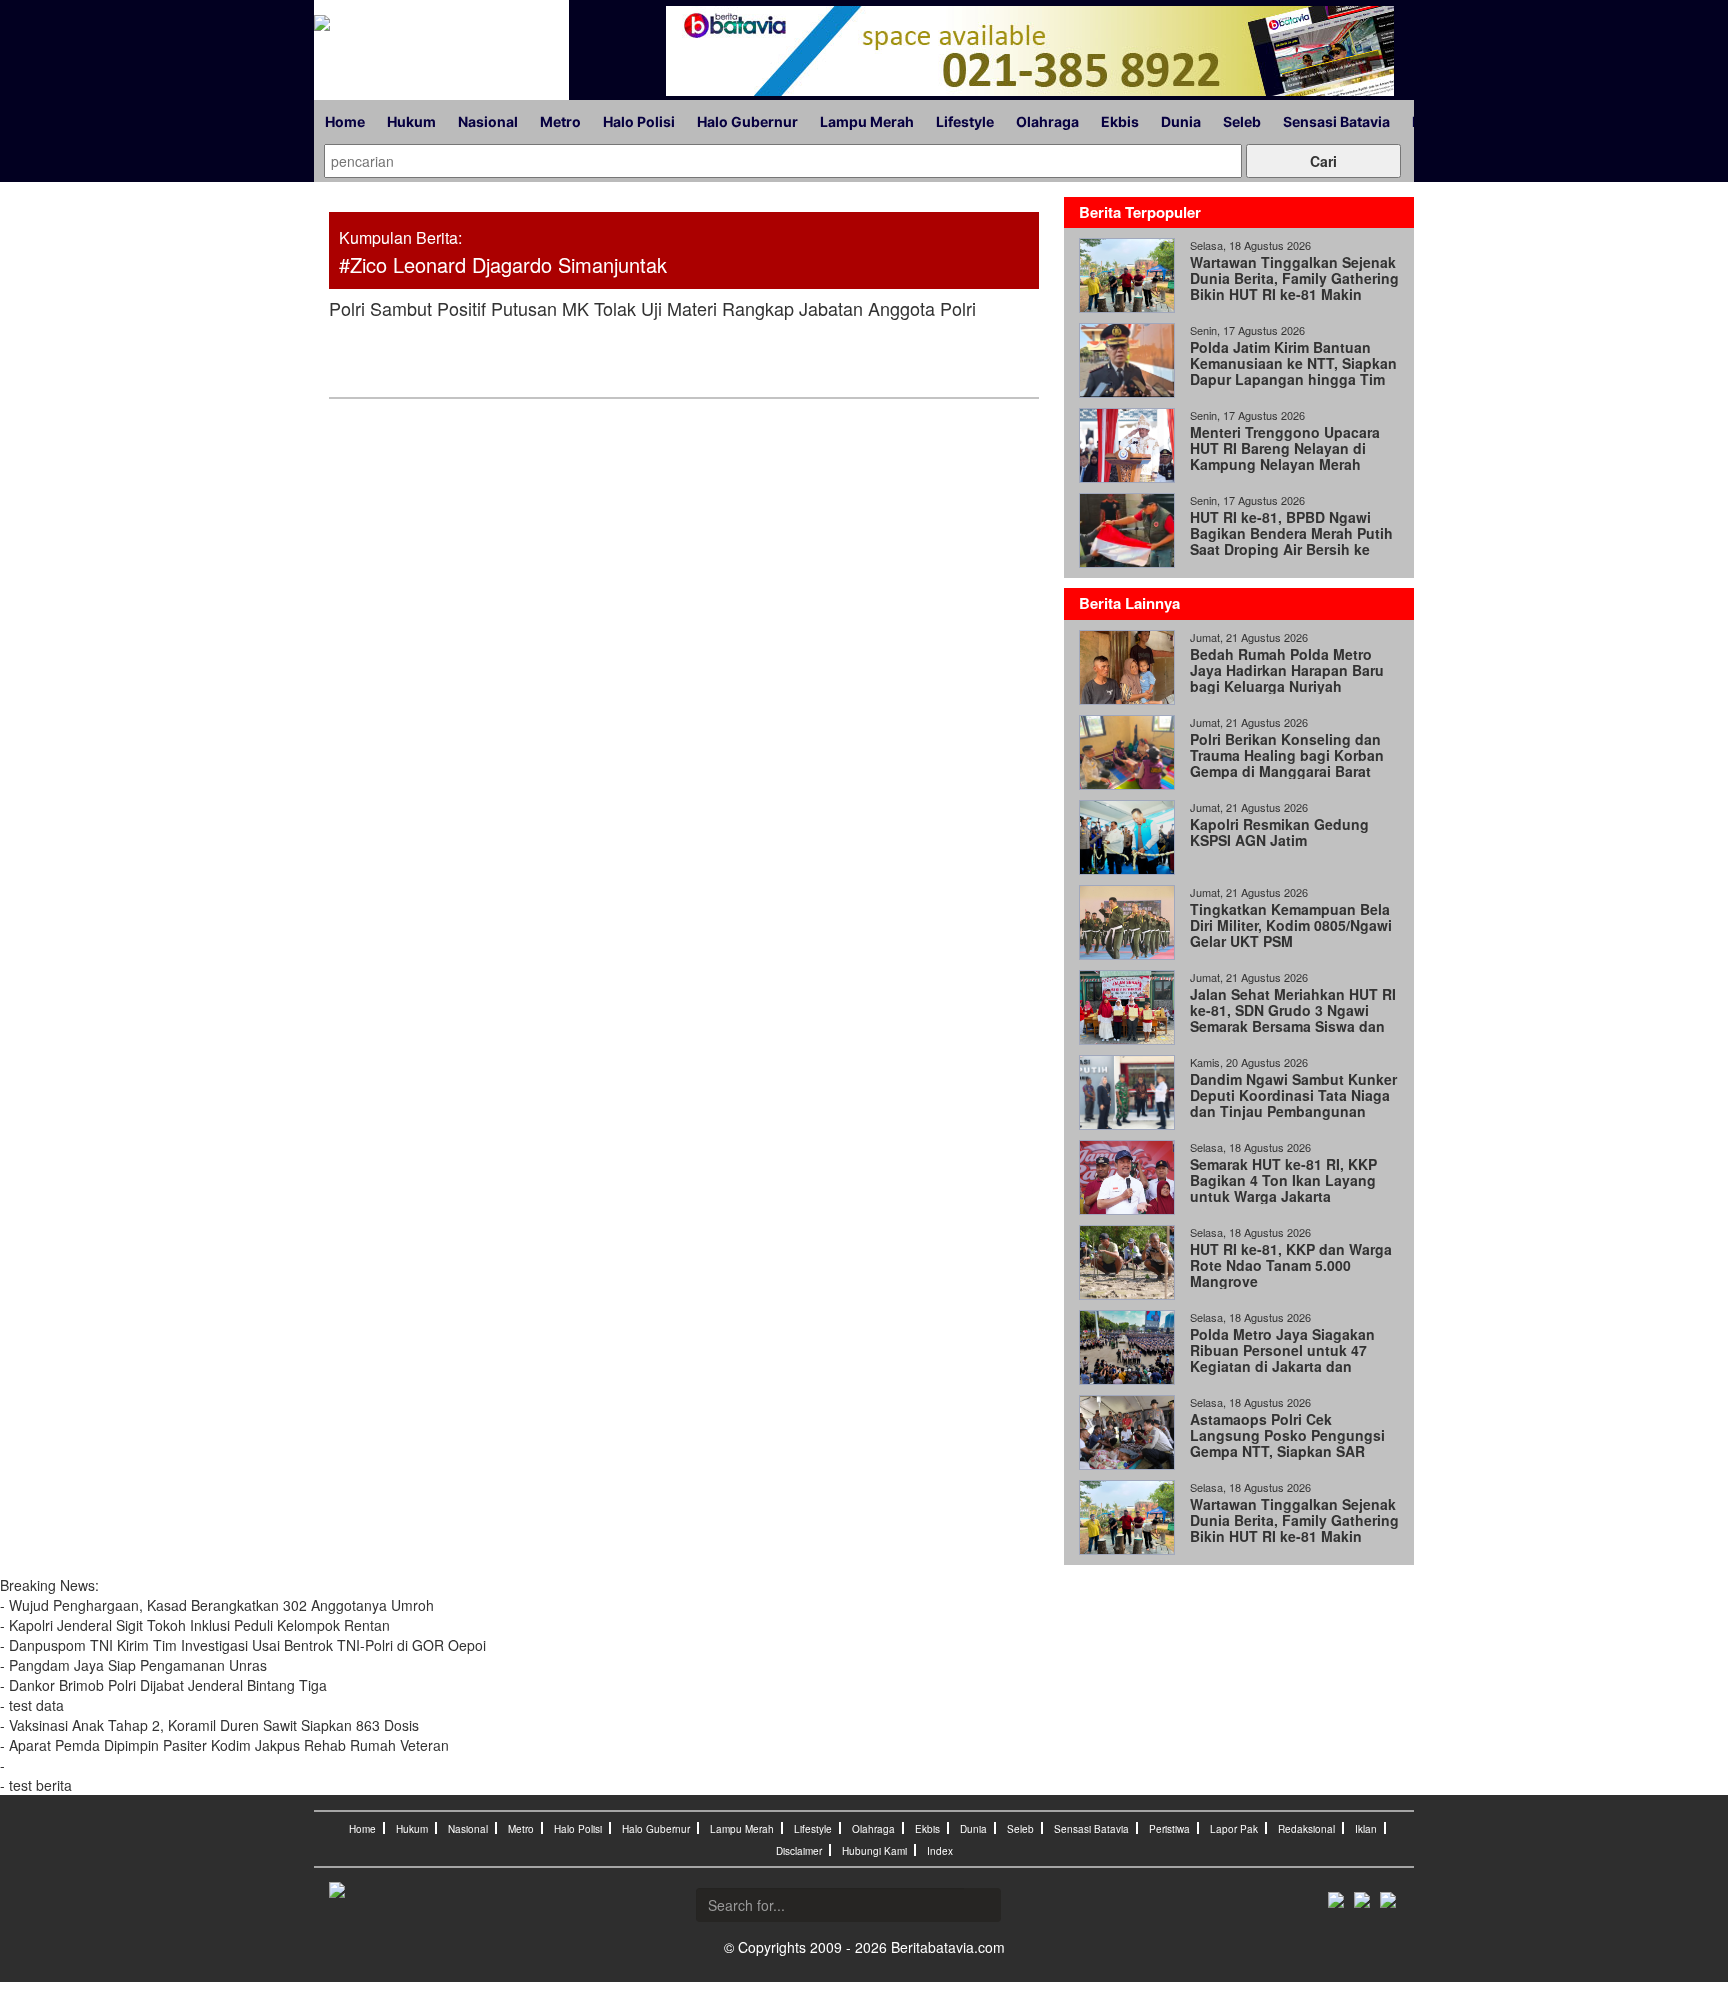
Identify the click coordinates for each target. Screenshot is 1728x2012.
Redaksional (1306, 1829)
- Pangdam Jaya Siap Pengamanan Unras (133, 1665)
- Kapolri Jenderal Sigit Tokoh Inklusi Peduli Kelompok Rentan (197, 1625)
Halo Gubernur (747, 121)
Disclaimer (799, 1851)
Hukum (411, 121)
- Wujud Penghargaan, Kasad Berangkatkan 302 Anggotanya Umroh (217, 1605)
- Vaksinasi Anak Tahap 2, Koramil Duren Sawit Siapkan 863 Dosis (209, 1725)
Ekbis (1120, 121)
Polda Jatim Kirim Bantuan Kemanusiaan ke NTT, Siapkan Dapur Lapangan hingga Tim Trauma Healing (1293, 371)
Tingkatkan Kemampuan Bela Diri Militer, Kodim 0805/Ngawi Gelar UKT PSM (1291, 925)
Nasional (488, 121)
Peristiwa (1169, 1829)
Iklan (1366, 1829)
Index (940, 1851)
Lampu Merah (867, 121)
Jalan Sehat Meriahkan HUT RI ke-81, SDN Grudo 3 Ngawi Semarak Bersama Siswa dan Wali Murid (1293, 1018)
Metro (560, 121)
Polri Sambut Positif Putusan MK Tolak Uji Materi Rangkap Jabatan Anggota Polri (652, 308)
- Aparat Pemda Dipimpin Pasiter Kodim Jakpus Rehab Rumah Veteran (224, 1745)
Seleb (1242, 121)
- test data (32, 1705)
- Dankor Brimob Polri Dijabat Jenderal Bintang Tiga (163, 1685)
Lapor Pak (1234, 1829)
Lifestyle (965, 121)
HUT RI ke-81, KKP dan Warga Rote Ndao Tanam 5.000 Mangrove (1291, 1265)
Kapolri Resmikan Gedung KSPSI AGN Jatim (1279, 832)
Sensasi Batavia (1336, 121)
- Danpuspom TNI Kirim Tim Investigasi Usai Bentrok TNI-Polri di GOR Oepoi (243, 1645)
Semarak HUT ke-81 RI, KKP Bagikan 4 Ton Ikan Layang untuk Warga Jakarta (1283, 1180)
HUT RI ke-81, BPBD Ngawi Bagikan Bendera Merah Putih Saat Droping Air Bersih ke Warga (1291, 541)
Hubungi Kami (874, 1851)
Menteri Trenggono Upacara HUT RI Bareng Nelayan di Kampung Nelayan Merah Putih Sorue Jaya (1285, 456)
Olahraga (1047, 121)
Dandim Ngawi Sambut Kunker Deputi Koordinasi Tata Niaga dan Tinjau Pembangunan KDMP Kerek (1293, 1103)
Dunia (1181, 121)
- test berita (36, 1785)
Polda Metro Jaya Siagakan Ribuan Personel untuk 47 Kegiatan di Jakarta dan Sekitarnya (1282, 1358)
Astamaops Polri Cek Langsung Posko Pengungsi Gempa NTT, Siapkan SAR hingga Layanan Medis (1287, 1443)
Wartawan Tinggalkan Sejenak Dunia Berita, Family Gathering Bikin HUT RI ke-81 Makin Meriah (1294, 286)
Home (345, 121)
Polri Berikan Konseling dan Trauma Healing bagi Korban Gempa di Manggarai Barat (1287, 755)
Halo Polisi (639, 121)
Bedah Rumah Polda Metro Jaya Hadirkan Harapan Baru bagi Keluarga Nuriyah (1287, 670)
